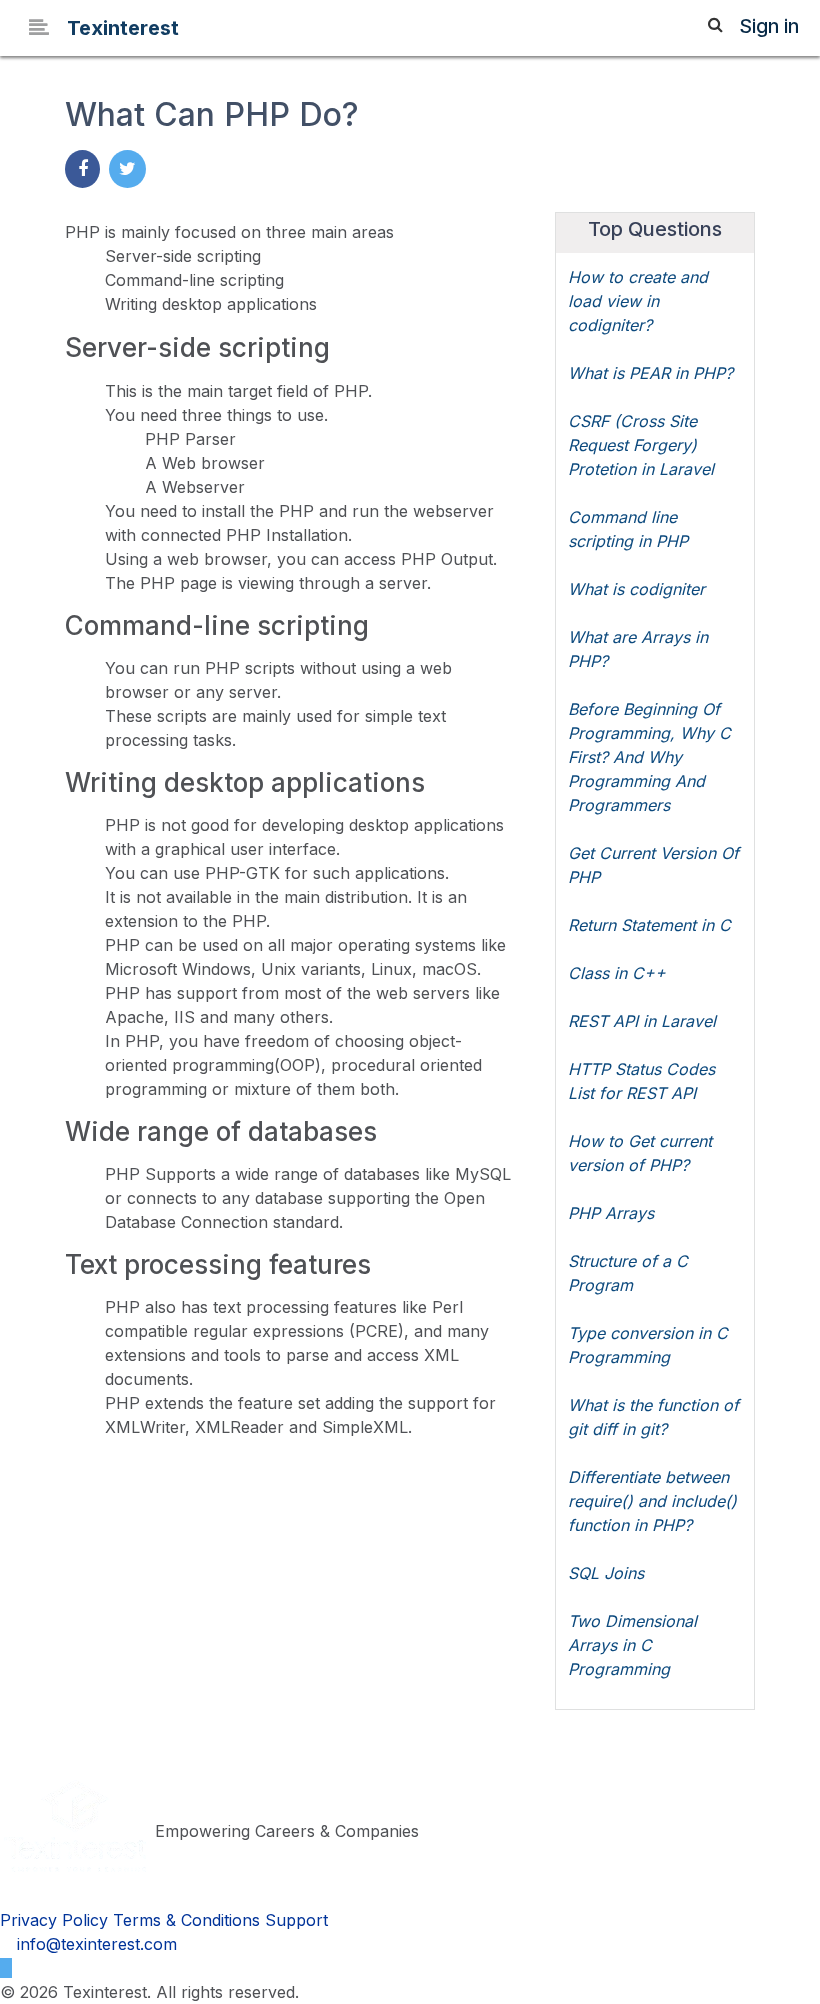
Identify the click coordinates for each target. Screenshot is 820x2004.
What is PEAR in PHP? (650, 373)
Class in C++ (617, 973)
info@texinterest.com (94, 1944)
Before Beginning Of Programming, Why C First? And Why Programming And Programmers (649, 757)
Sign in (769, 26)
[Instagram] (23, 1968)
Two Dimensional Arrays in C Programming (632, 1645)
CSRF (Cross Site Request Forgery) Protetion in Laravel (641, 445)
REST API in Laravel (642, 1021)
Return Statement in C (649, 925)
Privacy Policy (54, 1920)
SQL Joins (606, 1573)
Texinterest (123, 28)
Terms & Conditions (186, 1920)
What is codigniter (636, 589)
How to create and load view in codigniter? (638, 301)
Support (296, 1920)
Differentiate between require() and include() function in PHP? (652, 1501)
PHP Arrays (611, 1213)
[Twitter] (6, 1968)
